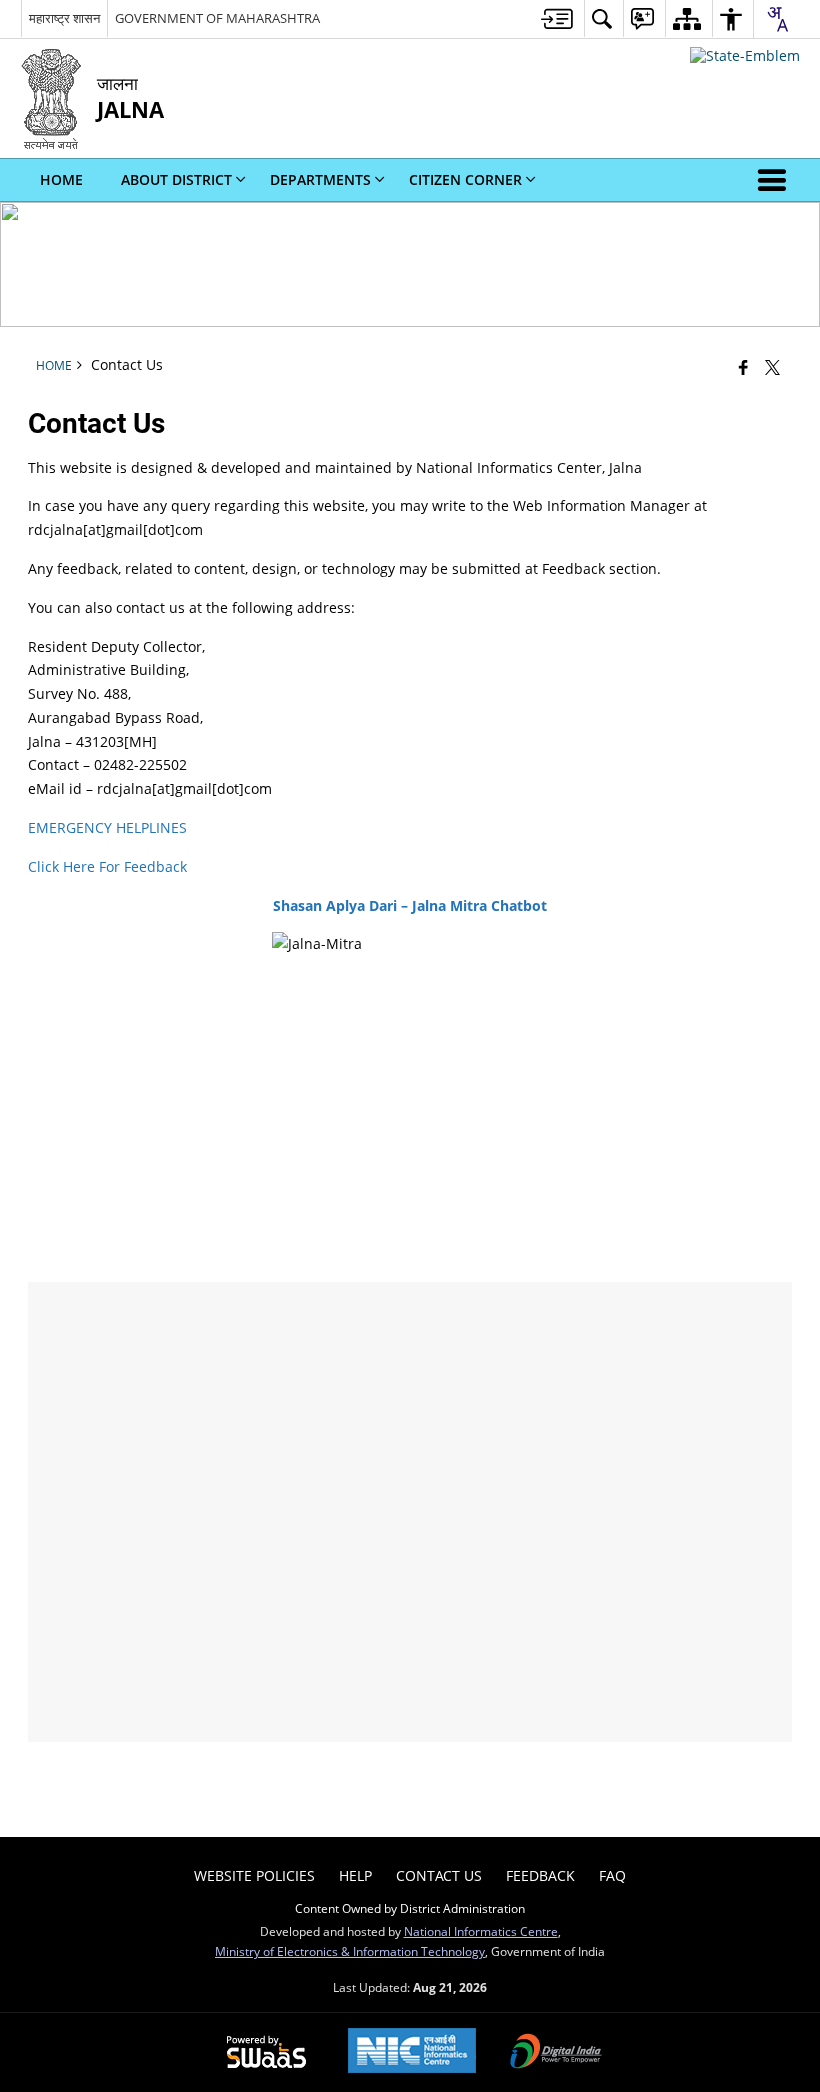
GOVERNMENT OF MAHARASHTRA (217, 18)
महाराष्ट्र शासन (64, 18)
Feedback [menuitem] (540, 1875)
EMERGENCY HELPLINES (107, 827)
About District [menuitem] (176, 179)
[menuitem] (557, 18)
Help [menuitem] (355, 1875)
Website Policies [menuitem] (254, 1875)
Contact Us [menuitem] (439, 1875)
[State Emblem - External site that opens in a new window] (745, 55)
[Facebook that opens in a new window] (743, 367)
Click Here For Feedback (107, 866)
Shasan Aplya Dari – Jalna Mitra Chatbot (410, 905)
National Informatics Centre (481, 1931)
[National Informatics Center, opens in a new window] (412, 2052)
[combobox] (777, 19)
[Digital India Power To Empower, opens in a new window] (556, 2053)
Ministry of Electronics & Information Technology (350, 1951)
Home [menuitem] (61, 179)
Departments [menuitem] (320, 179)
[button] (776, 180)
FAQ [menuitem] (612, 1875)
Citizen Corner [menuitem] (465, 179)
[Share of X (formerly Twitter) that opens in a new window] (772, 367)
